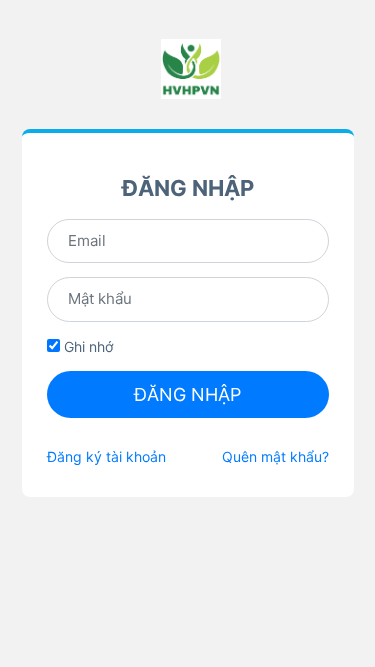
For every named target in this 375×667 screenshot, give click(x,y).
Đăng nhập (187, 394)
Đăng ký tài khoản (106, 456)
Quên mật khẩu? (275, 456)
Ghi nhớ (86, 346)
